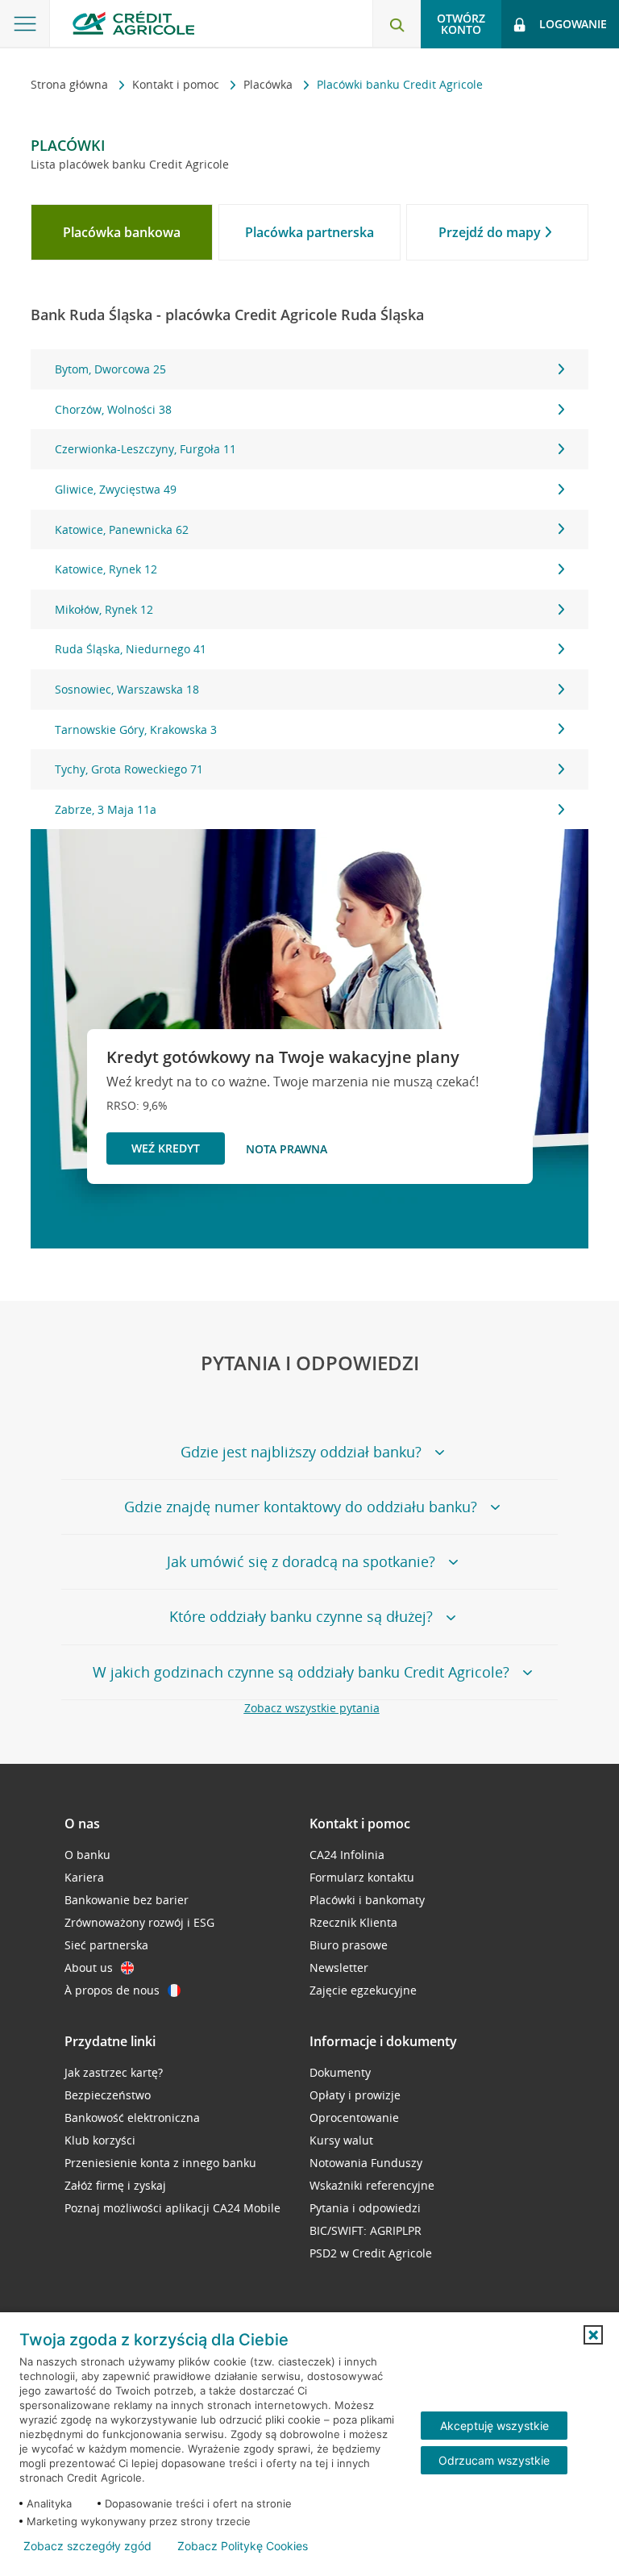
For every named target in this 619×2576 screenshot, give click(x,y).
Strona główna (71, 84)
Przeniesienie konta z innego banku (160, 2163)
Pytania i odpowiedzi (365, 2208)
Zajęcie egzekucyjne (363, 1990)
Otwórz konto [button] (461, 24)
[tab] (122, 232)
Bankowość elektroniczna (132, 2117)
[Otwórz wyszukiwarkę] (397, 24)
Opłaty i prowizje (355, 2095)
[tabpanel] (309, 589)
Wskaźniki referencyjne (372, 2185)
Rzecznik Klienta (353, 1922)
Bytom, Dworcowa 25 (110, 369)
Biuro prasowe (349, 1945)
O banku (87, 1855)
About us (89, 1967)
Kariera (84, 1877)
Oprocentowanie (354, 2117)
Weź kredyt (166, 1148)
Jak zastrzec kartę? (114, 2072)
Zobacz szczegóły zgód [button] (87, 2546)
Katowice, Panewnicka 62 (122, 529)
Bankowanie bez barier (127, 1900)
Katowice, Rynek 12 (106, 569)
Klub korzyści (100, 2140)
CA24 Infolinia (347, 1855)
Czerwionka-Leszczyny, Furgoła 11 (145, 449)
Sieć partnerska (106, 1945)
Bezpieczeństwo (108, 2095)
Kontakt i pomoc (177, 84)
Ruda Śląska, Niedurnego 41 (131, 649)
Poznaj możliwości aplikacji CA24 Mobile (172, 2208)
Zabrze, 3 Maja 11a (106, 809)
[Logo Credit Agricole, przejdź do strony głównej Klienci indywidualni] (133, 23)
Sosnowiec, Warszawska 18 (127, 689)
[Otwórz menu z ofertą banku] (25, 24)
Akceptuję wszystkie (494, 2426)
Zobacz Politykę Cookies (243, 2546)
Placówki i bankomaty (367, 1900)
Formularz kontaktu (362, 1877)
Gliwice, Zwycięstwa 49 (116, 489)
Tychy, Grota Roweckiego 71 (129, 769)
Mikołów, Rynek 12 (104, 609)
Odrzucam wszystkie (494, 2460)
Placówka (270, 84)
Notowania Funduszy (366, 2163)
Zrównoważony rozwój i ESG (139, 1922)
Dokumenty (340, 2072)
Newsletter (339, 1967)
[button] (593, 2335)
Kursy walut (341, 2140)
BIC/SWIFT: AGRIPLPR (366, 2230)
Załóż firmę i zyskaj (115, 2185)
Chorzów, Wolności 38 (113, 409)
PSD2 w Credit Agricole (371, 2253)
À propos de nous (112, 1990)
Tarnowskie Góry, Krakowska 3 (136, 729)
